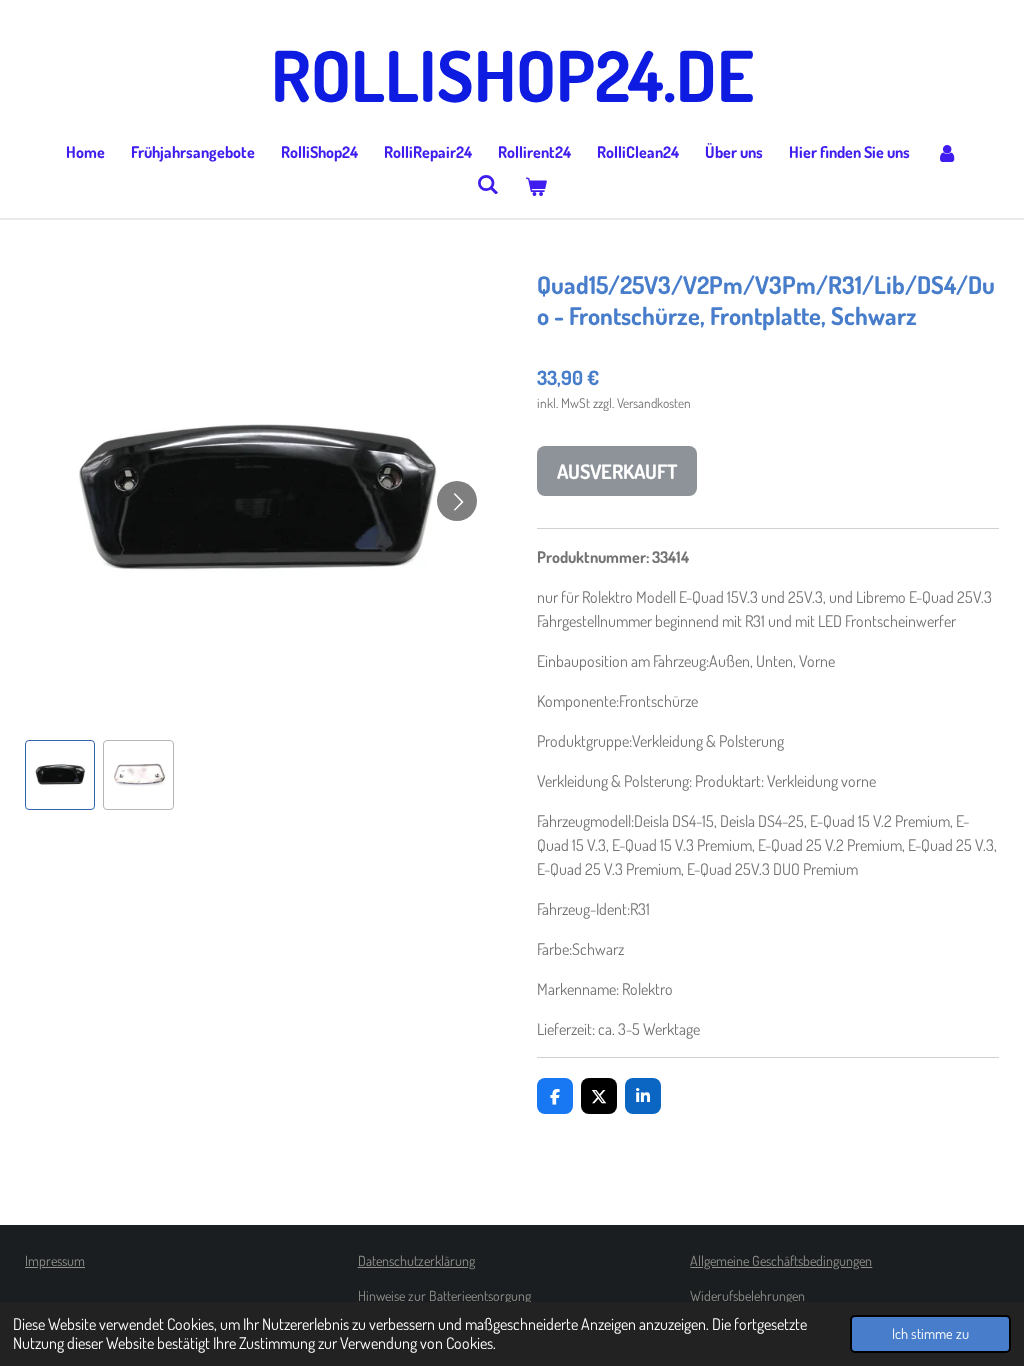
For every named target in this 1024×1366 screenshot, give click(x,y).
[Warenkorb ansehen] (536, 186)
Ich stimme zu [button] (930, 1333)
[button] (60, 775)
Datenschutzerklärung (416, 1260)
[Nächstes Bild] (457, 501)
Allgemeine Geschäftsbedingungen (781, 1260)
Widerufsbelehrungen (747, 1295)
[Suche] (488, 184)
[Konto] (947, 152)
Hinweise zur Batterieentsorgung (444, 1295)
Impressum (55, 1260)
